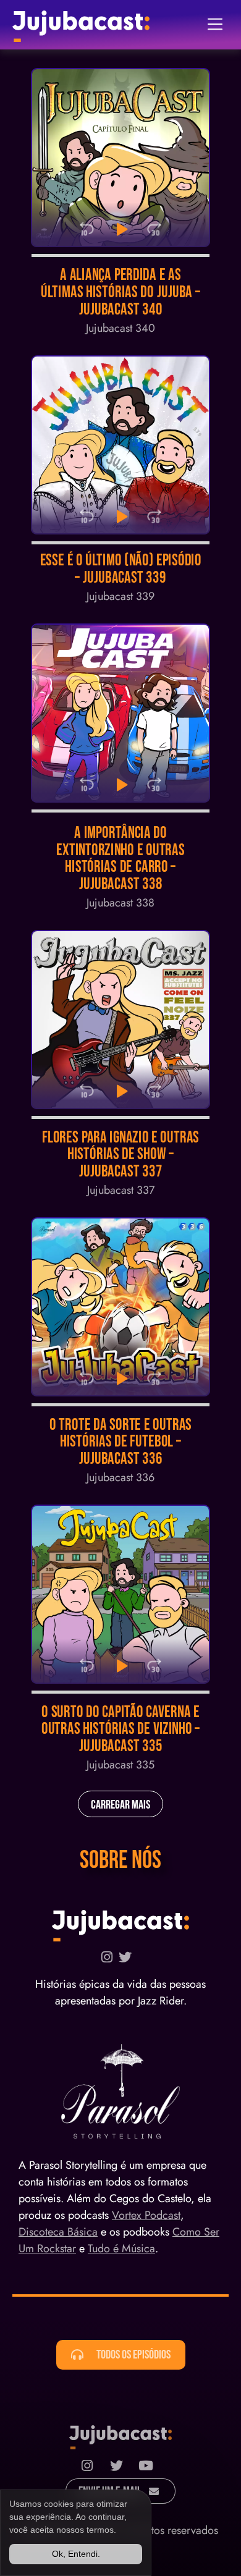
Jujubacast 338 (120, 903)
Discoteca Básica (58, 2232)
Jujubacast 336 (120, 1477)
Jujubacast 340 (120, 328)
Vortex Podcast (146, 2215)
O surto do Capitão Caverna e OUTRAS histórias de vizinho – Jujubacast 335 (121, 1729)
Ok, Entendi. (76, 2554)
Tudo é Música (121, 2249)
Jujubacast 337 (121, 1190)
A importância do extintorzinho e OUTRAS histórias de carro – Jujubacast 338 (120, 859)
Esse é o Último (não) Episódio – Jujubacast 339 (121, 569)
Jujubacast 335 (120, 1765)
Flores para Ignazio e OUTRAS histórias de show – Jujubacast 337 (121, 1155)
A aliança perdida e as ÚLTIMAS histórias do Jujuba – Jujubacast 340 (120, 293)
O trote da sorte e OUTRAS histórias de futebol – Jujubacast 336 (120, 1442)
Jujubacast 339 (120, 596)
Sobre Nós (120, 1860)
